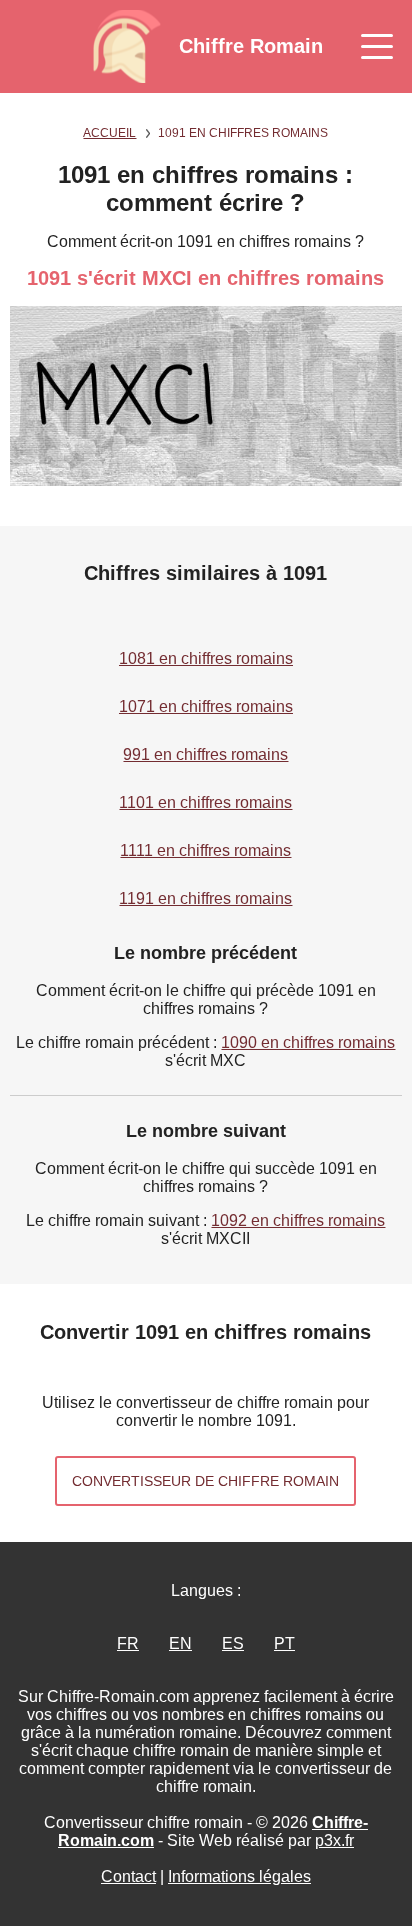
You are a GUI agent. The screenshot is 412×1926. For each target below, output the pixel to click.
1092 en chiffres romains (298, 1220)
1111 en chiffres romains (205, 850)
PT (284, 1643)
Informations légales (239, 1876)
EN (180, 1643)
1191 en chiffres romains (205, 898)
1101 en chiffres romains (205, 802)
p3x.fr (334, 1840)
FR (128, 1643)
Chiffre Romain (251, 46)
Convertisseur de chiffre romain (205, 1481)
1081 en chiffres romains (206, 658)
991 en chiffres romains (205, 754)
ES (233, 1643)
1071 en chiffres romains (206, 706)
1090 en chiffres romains (308, 1042)
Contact (128, 1876)
